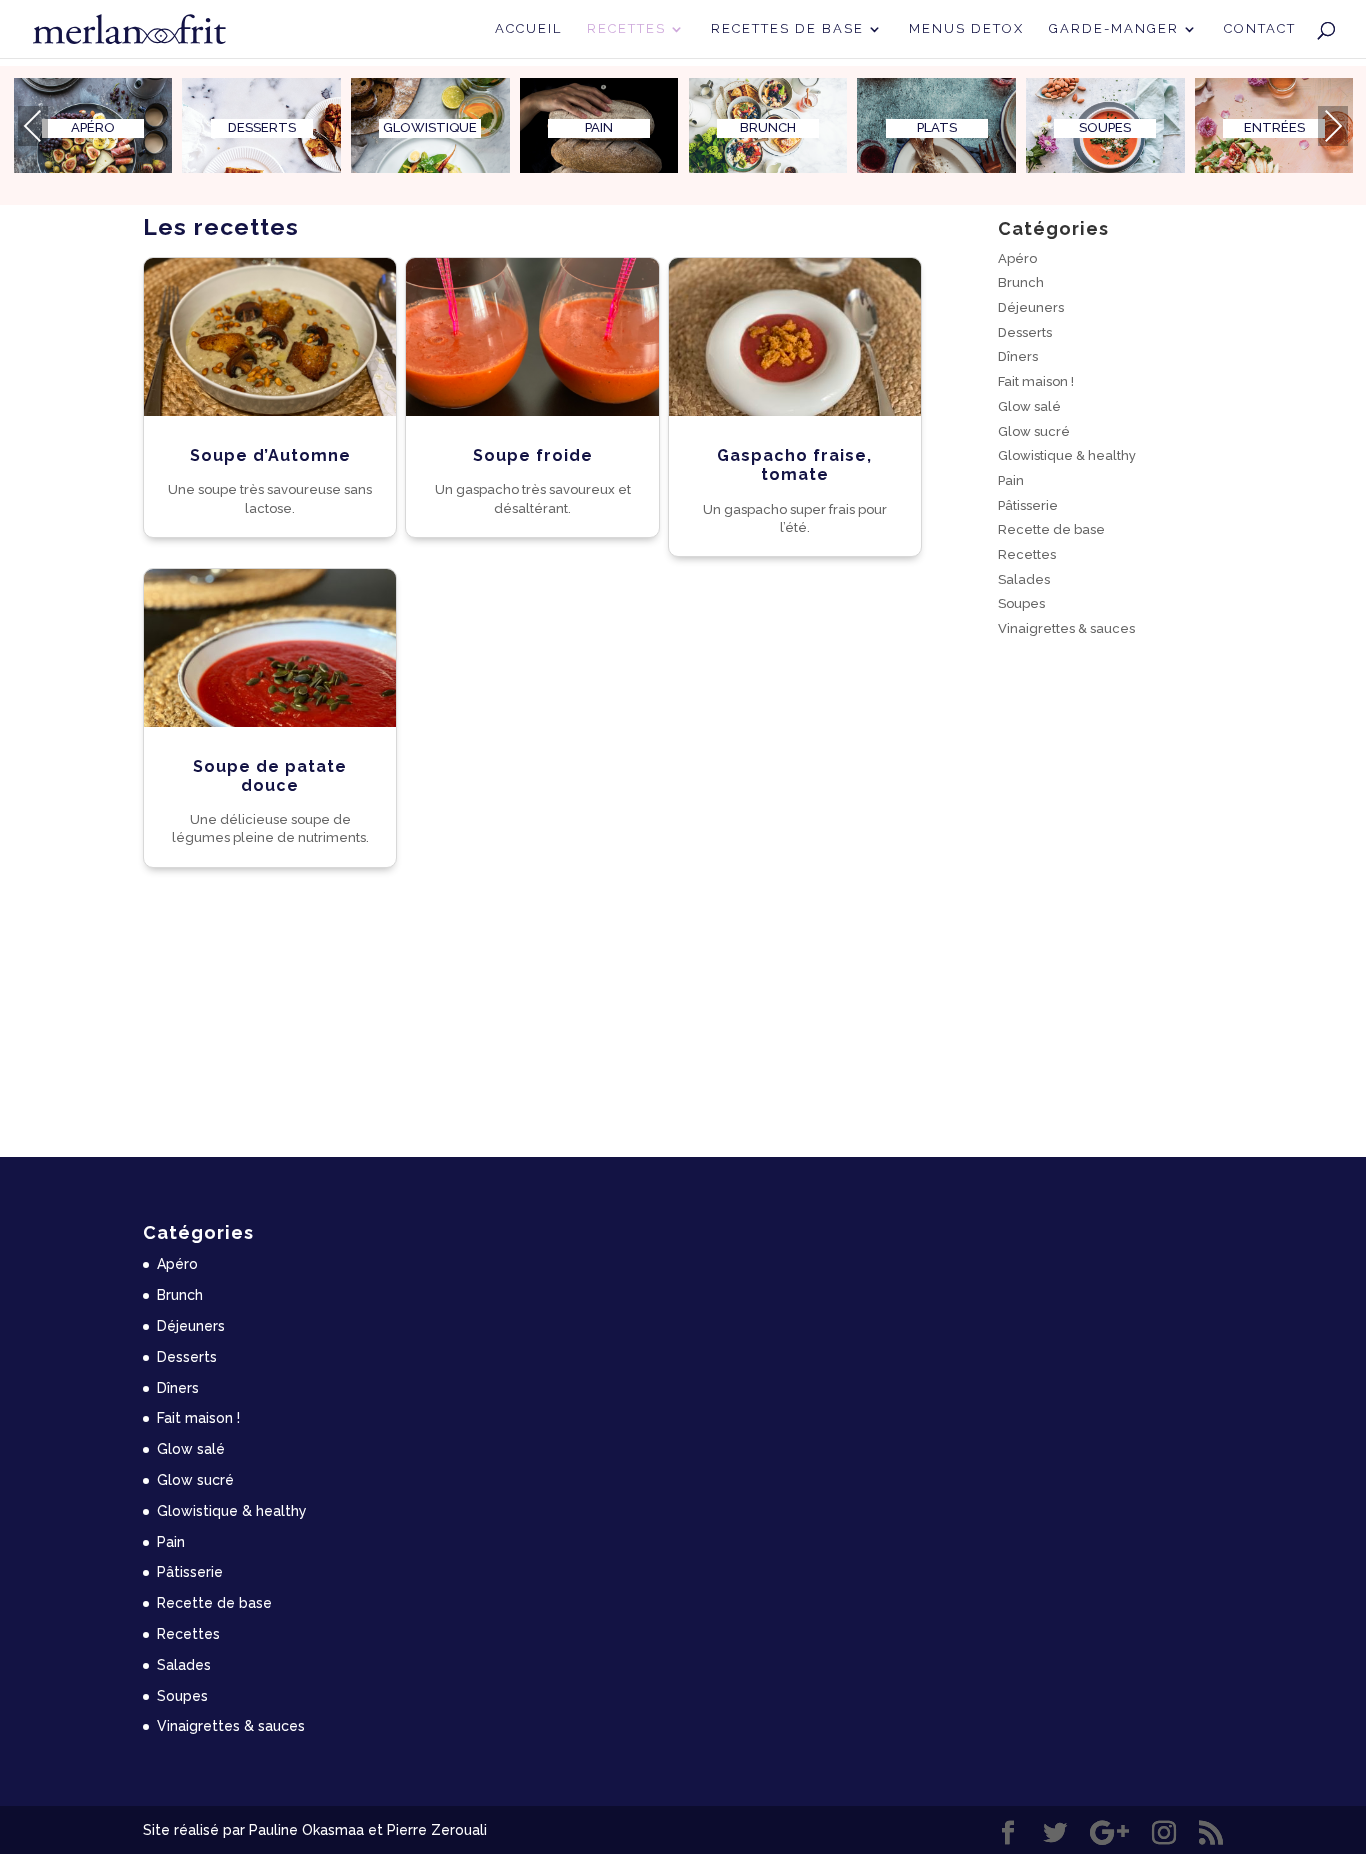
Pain (1011, 480)
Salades (1024, 579)
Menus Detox (966, 29)
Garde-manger (1114, 29)
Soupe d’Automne (270, 455)
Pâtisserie (1028, 505)
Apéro (1017, 258)
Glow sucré (1034, 431)
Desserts (1025, 332)
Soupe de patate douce (270, 776)
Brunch (1021, 282)
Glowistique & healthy (1067, 455)
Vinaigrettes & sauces (1066, 628)
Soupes (1021, 603)
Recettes (626, 29)
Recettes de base (787, 29)
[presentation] (33, 126)
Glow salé (1029, 406)
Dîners (1018, 356)
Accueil (528, 29)
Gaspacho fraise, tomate (794, 465)
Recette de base (1051, 529)
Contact (1260, 29)
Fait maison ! (1036, 381)
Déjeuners (1031, 307)
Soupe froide (533, 455)
